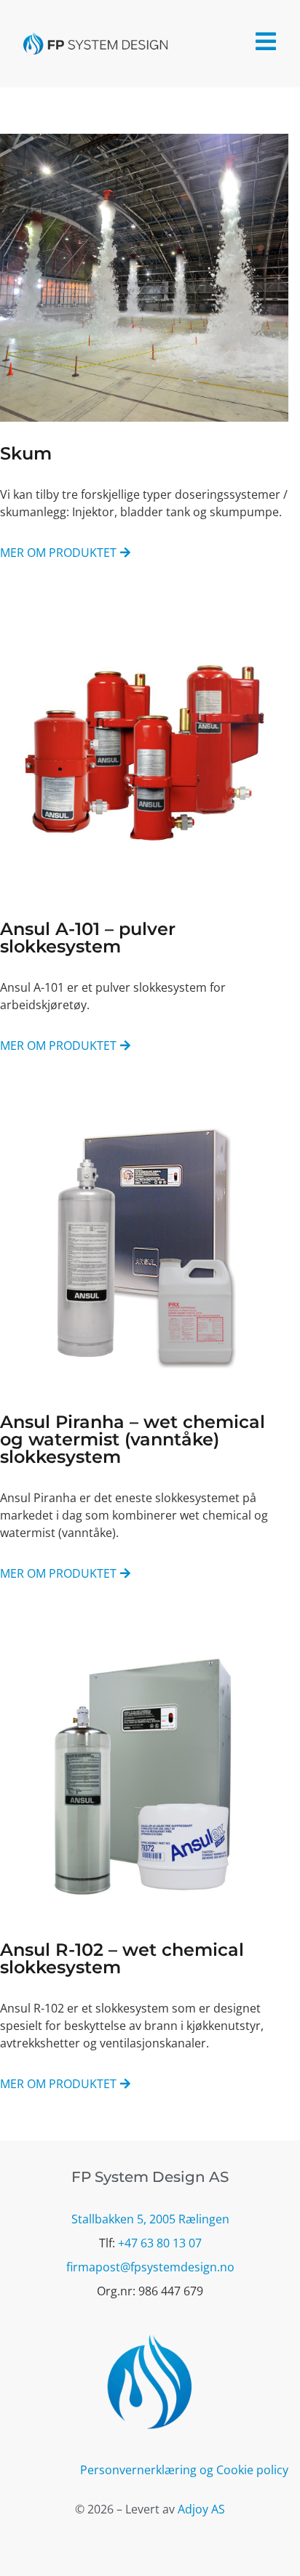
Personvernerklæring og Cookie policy (184, 2470)
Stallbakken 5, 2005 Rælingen (150, 2219)
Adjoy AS (201, 2509)
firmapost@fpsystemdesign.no (150, 2267)
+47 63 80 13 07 (160, 2243)
